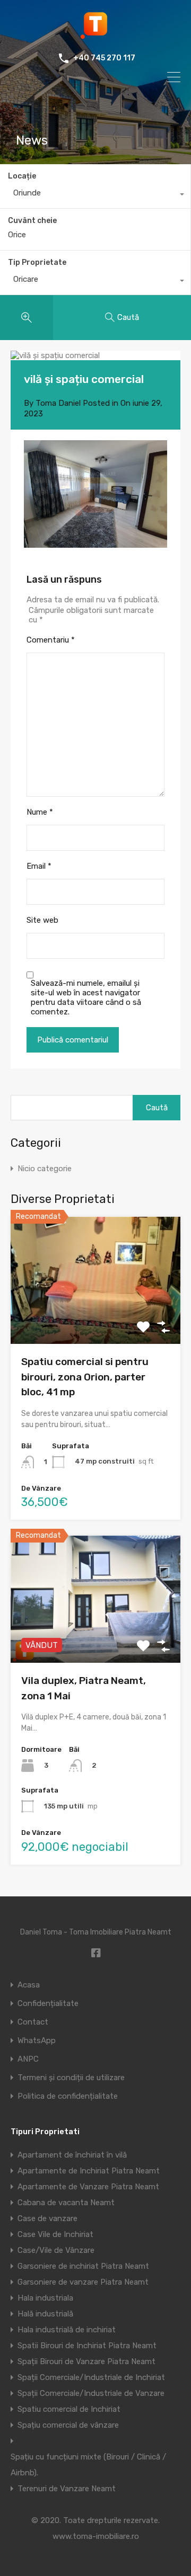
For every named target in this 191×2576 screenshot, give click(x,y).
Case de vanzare (47, 2218)
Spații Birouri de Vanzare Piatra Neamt (86, 2361)
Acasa (29, 1985)
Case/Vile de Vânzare (56, 2250)
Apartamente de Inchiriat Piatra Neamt (89, 2171)
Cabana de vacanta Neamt (66, 2203)
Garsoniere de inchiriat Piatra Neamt (83, 2266)
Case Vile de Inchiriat (55, 2234)
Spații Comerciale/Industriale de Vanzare (91, 2393)
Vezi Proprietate (96, 1319)
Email (39, 866)
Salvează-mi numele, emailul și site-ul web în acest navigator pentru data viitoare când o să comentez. (86, 997)
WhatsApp (37, 2041)
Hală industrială (45, 2314)
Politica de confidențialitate (68, 2096)
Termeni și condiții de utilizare (71, 2078)
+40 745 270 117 (104, 58)
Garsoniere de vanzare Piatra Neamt (83, 2282)
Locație (22, 176)
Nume (40, 812)
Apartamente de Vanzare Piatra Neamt (88, 2187)
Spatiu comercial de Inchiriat (69, 2409)
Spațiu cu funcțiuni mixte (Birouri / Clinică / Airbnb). (88, 2465)
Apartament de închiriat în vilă (72, 2155)
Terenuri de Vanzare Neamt (67, 2489)
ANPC (28, 2059)
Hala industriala (45, 2298)
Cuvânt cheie (32, 221)
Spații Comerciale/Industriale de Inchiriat (91, 2377)
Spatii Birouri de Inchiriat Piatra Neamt (87, 2346)
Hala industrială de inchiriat (67, 2330)
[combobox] (95, 195)
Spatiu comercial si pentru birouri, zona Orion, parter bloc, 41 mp (85, 1377)
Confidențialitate (48, 2004)
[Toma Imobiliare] (95, 35)
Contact (33, 2022)
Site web (42, 920)
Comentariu (51, 640)
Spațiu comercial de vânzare (68, 2425)
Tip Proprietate (37, 262)
